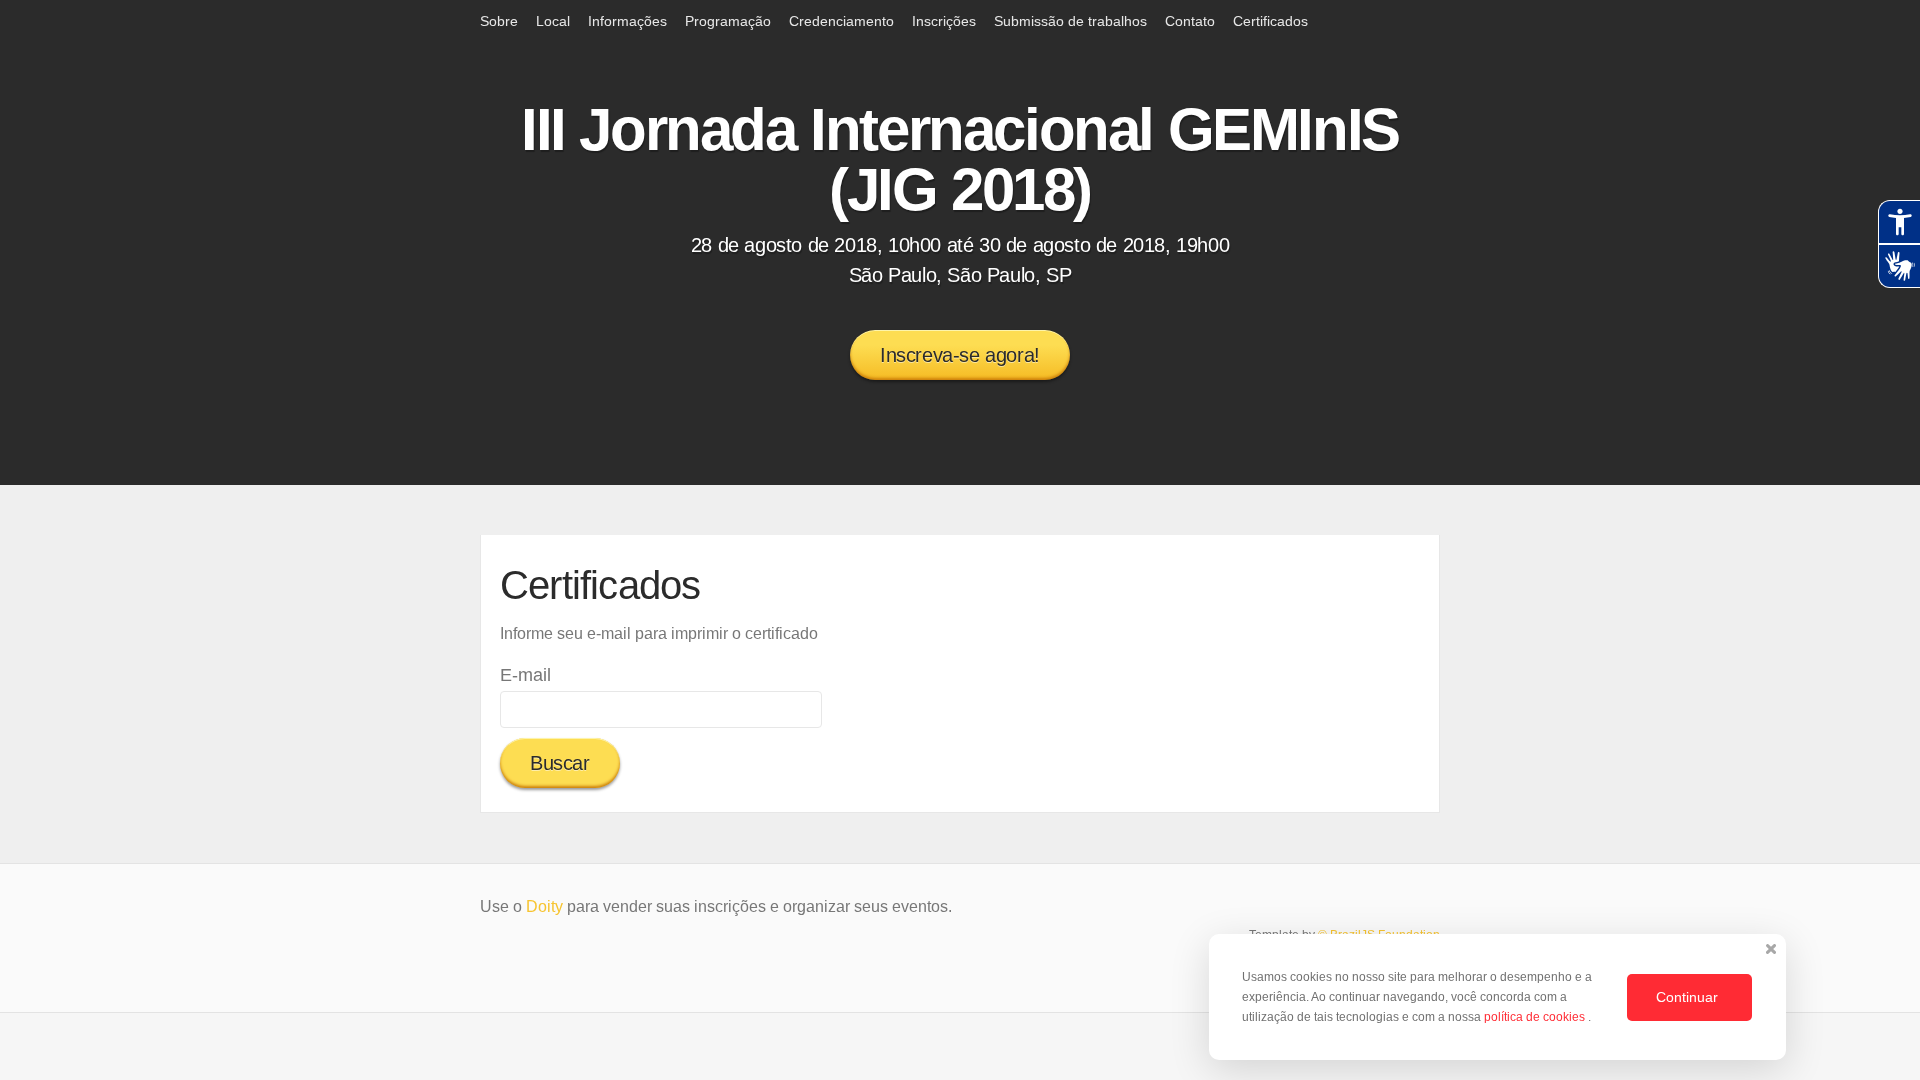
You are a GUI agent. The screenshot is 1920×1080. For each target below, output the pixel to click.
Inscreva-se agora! (960, 355)
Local (553, 21)
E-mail (525, 675)
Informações (627, 21)
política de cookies (1536, 1017)
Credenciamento (841, 21)
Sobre (499, 21)
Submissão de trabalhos (1070, 21)
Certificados (1270, 21)
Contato (1190, 21)
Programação (728, 21)
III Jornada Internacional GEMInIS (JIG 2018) (960, 159)
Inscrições (944, 21)
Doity (544, 906)
